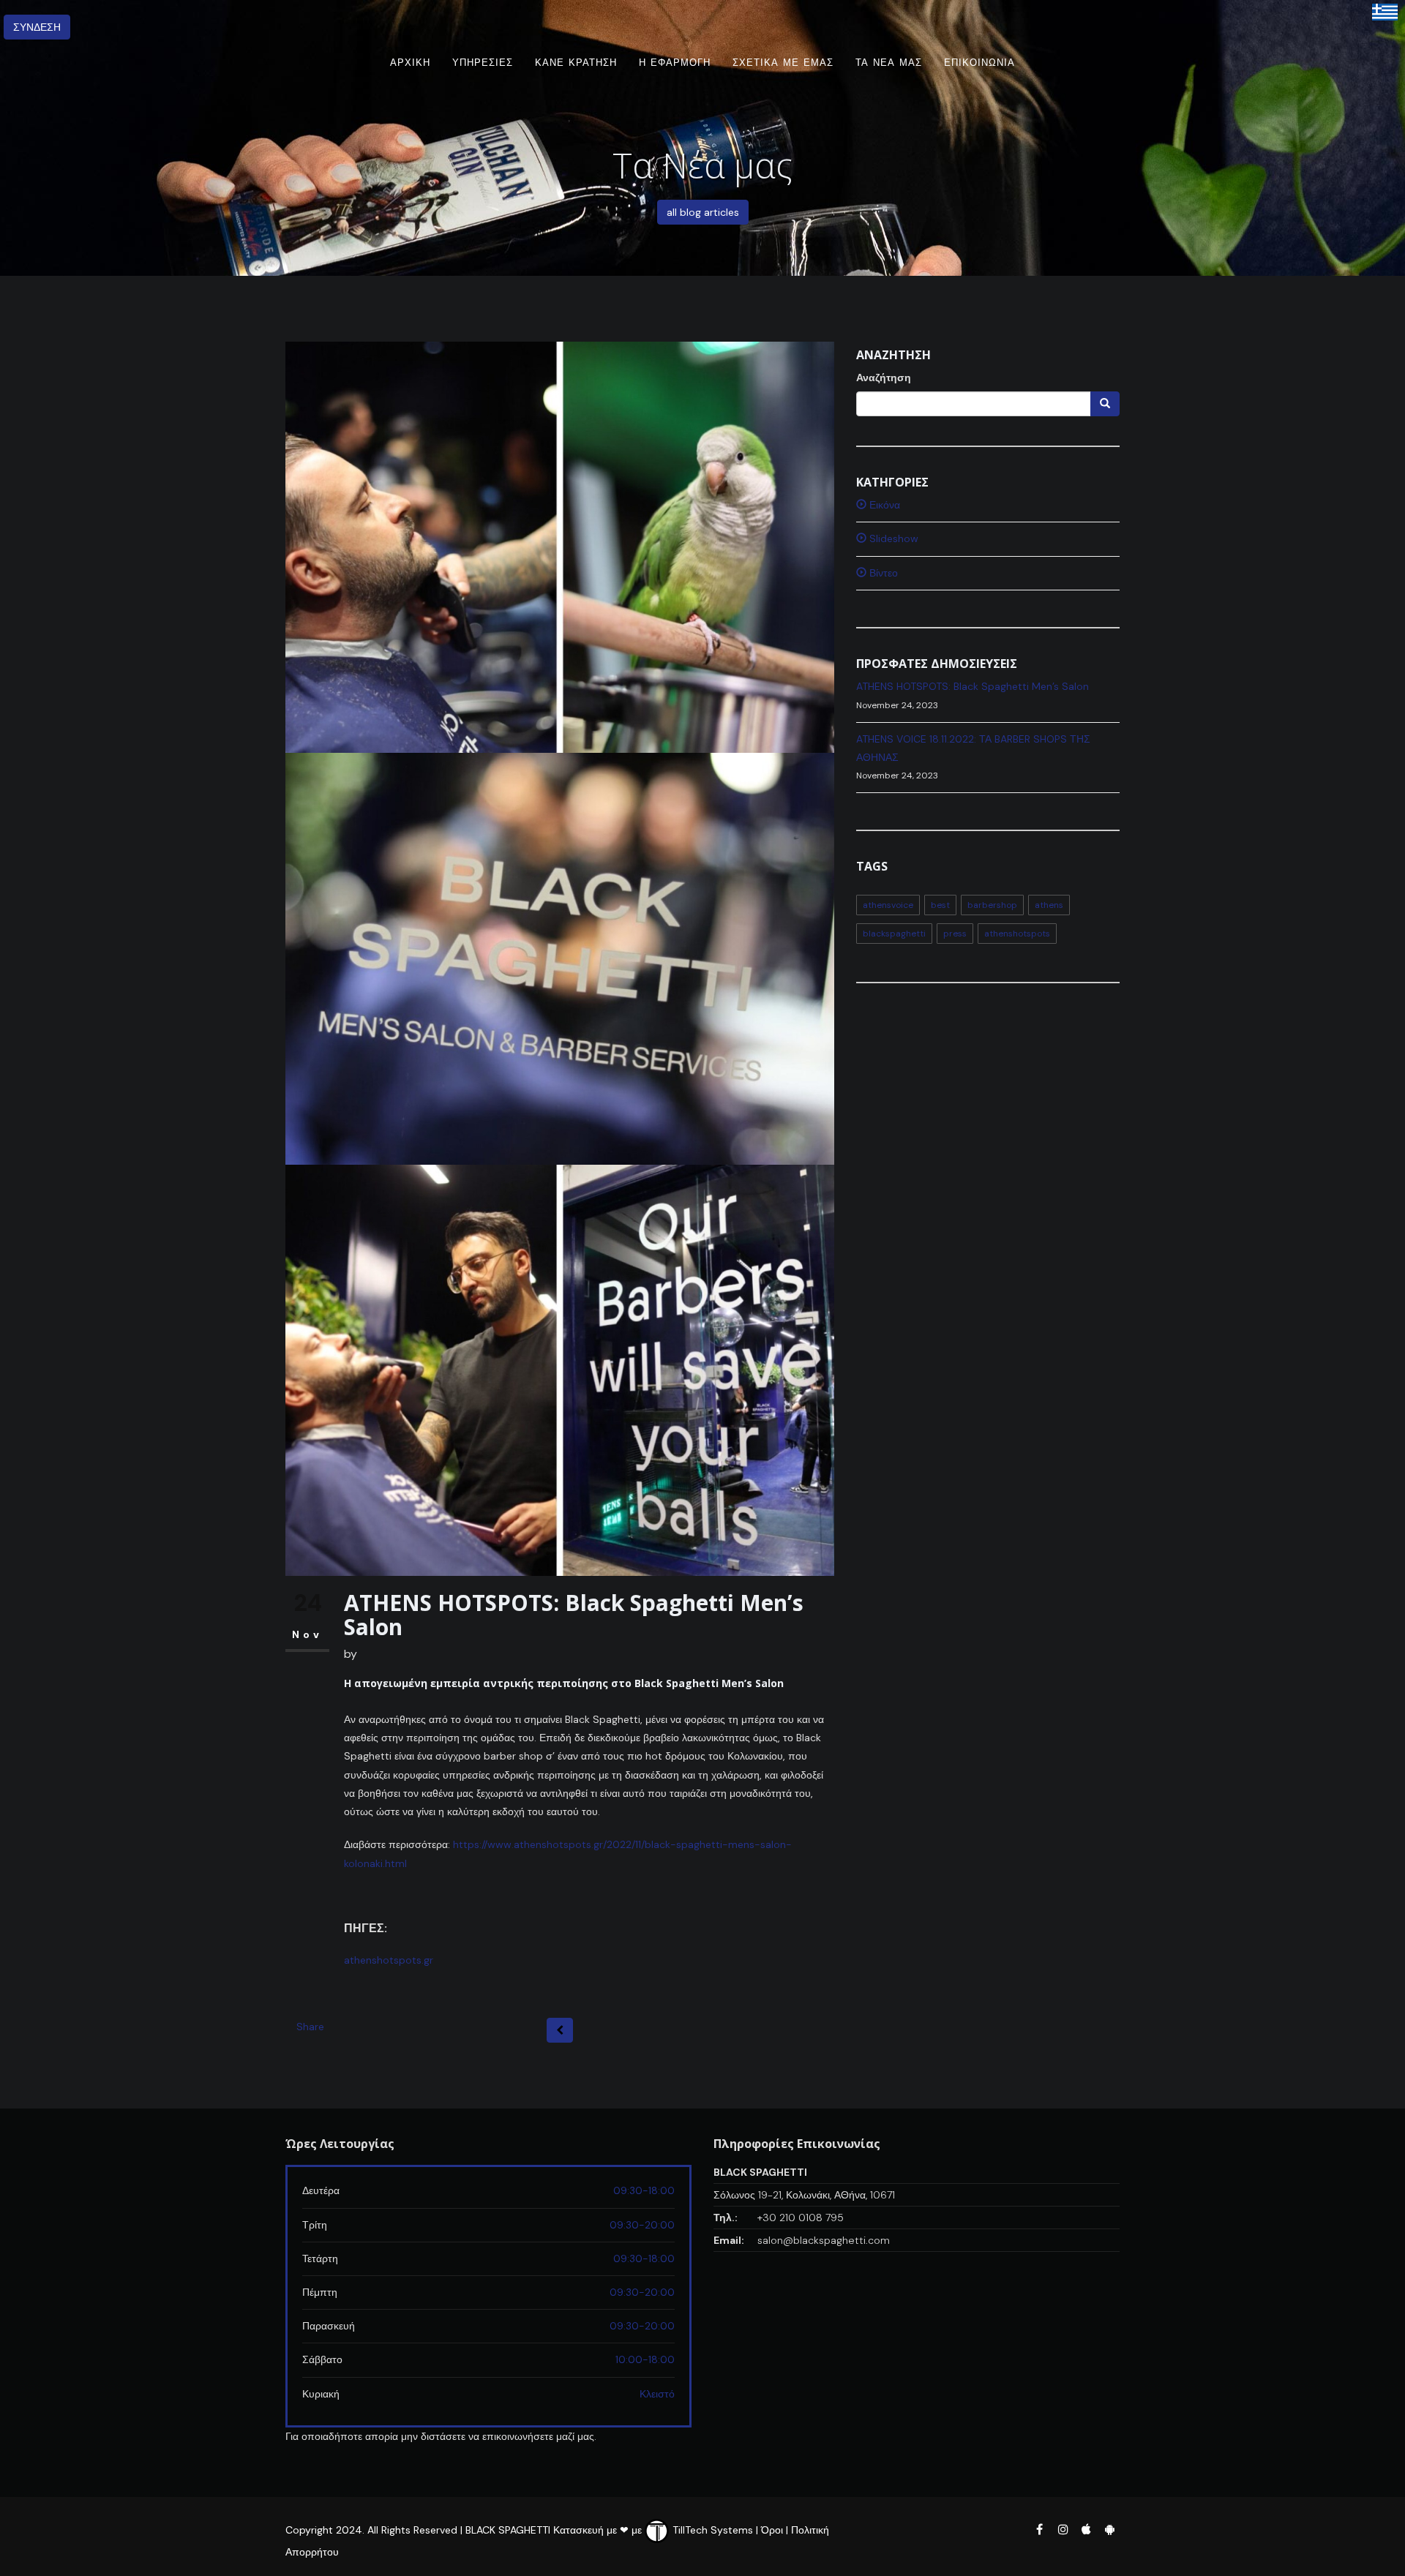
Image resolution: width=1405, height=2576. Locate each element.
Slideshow (892, 538)
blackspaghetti (894, 934)
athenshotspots (1017, 934)
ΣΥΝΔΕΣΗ (37, 27)
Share (310, 2027)
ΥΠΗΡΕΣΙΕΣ (483, 63)
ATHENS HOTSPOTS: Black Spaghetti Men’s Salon (973, 686)
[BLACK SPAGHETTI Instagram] (1063, 2528)
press (955, 934)
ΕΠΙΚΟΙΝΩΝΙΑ (979, 63)
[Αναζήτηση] (1105, 404)
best (940, 905)
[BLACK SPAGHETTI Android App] (1109, 2528)
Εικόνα (883, 505)
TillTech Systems (711, 2530)
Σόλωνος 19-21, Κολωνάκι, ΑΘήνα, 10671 (804, 2195)
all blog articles (703, 212)
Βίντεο (882, 573)
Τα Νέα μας (889, 63)
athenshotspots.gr (389, 1960)
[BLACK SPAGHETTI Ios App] (1087, 2528)
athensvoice (888, 905)
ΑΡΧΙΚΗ (410, 63)
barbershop (992, 905)
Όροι (772, 2530)
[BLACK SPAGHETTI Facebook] (1039, 2528)
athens (1049, 905)
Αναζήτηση (884, 378)
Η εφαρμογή (675, 63)
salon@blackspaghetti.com (824, 2240)
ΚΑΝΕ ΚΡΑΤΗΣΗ (576, 63)
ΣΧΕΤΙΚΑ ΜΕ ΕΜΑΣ (783, 63)
